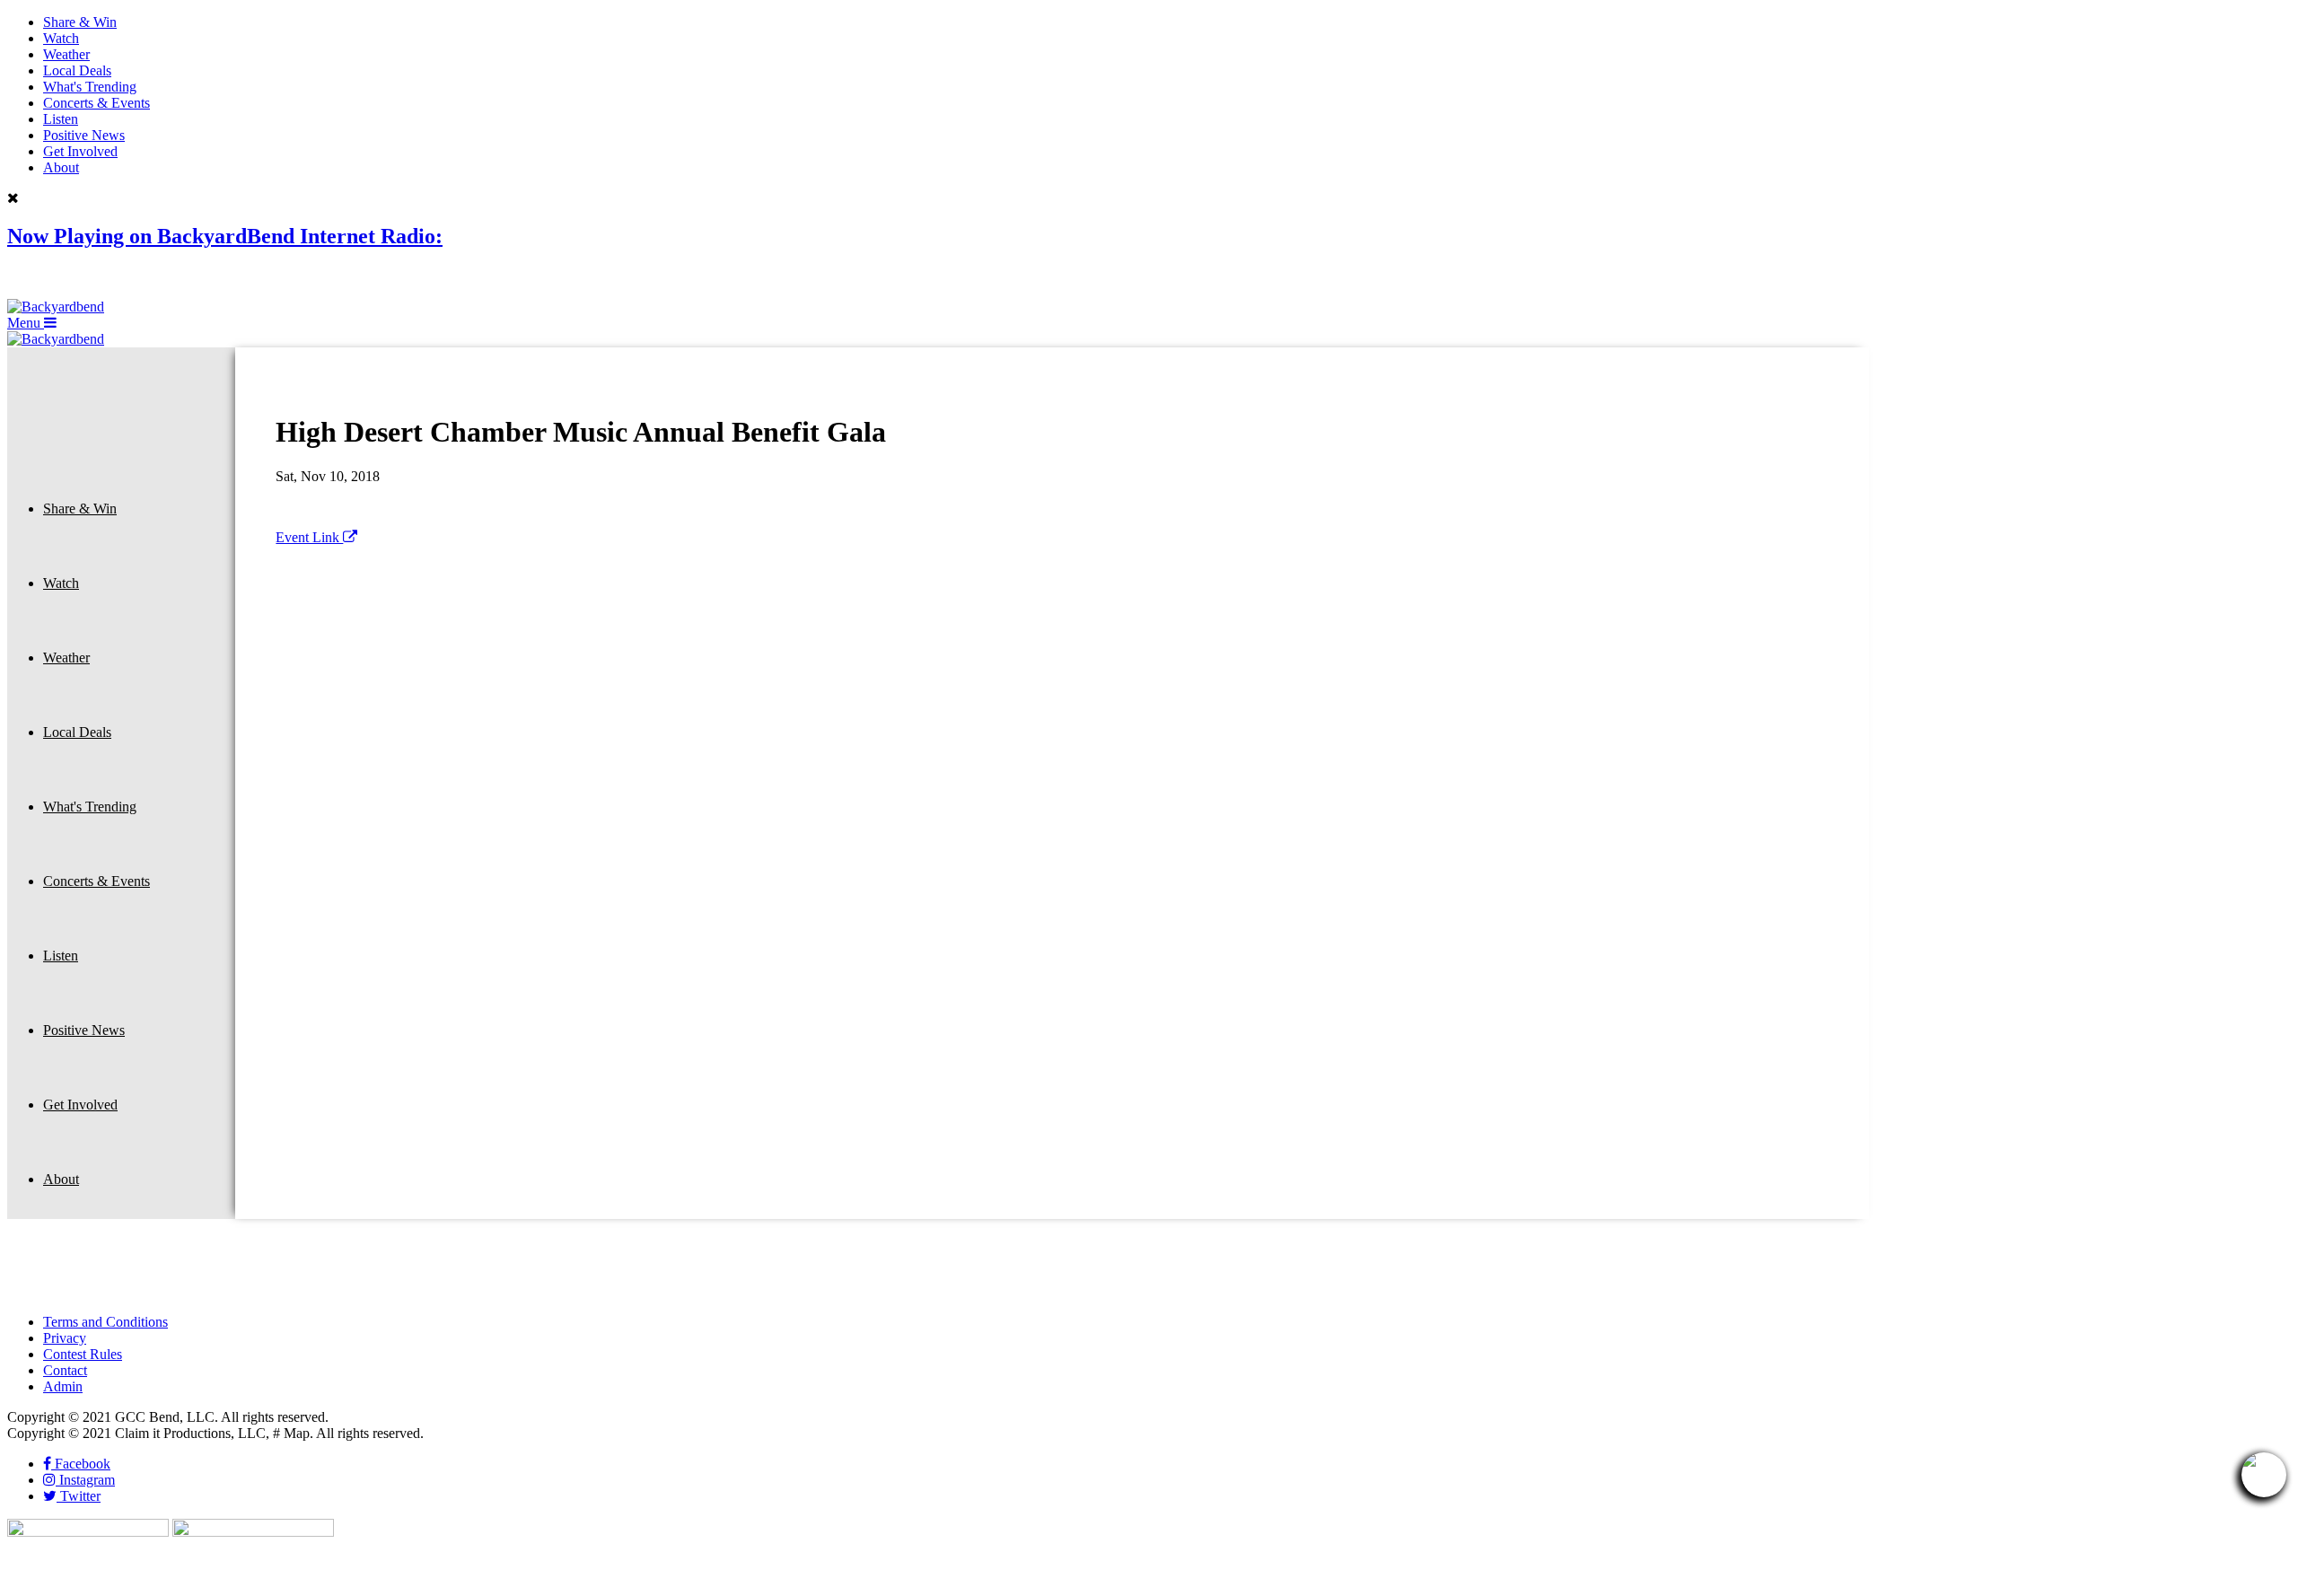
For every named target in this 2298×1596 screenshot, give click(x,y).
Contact (65, 1370)
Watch (61, 38)
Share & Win (80, 22)
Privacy (65, 1338)
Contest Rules (83, 1354)
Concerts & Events (96, 103)
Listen (61, 119)
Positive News (84, 135)
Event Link (309, 537)
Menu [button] (26, 323)
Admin (63, 1386)
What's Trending (90, 87)
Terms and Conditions (105, 1322)
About (61, 167)
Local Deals (77, 70)
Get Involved (80, 151)
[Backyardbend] (56, 307)
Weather (66, 54)
